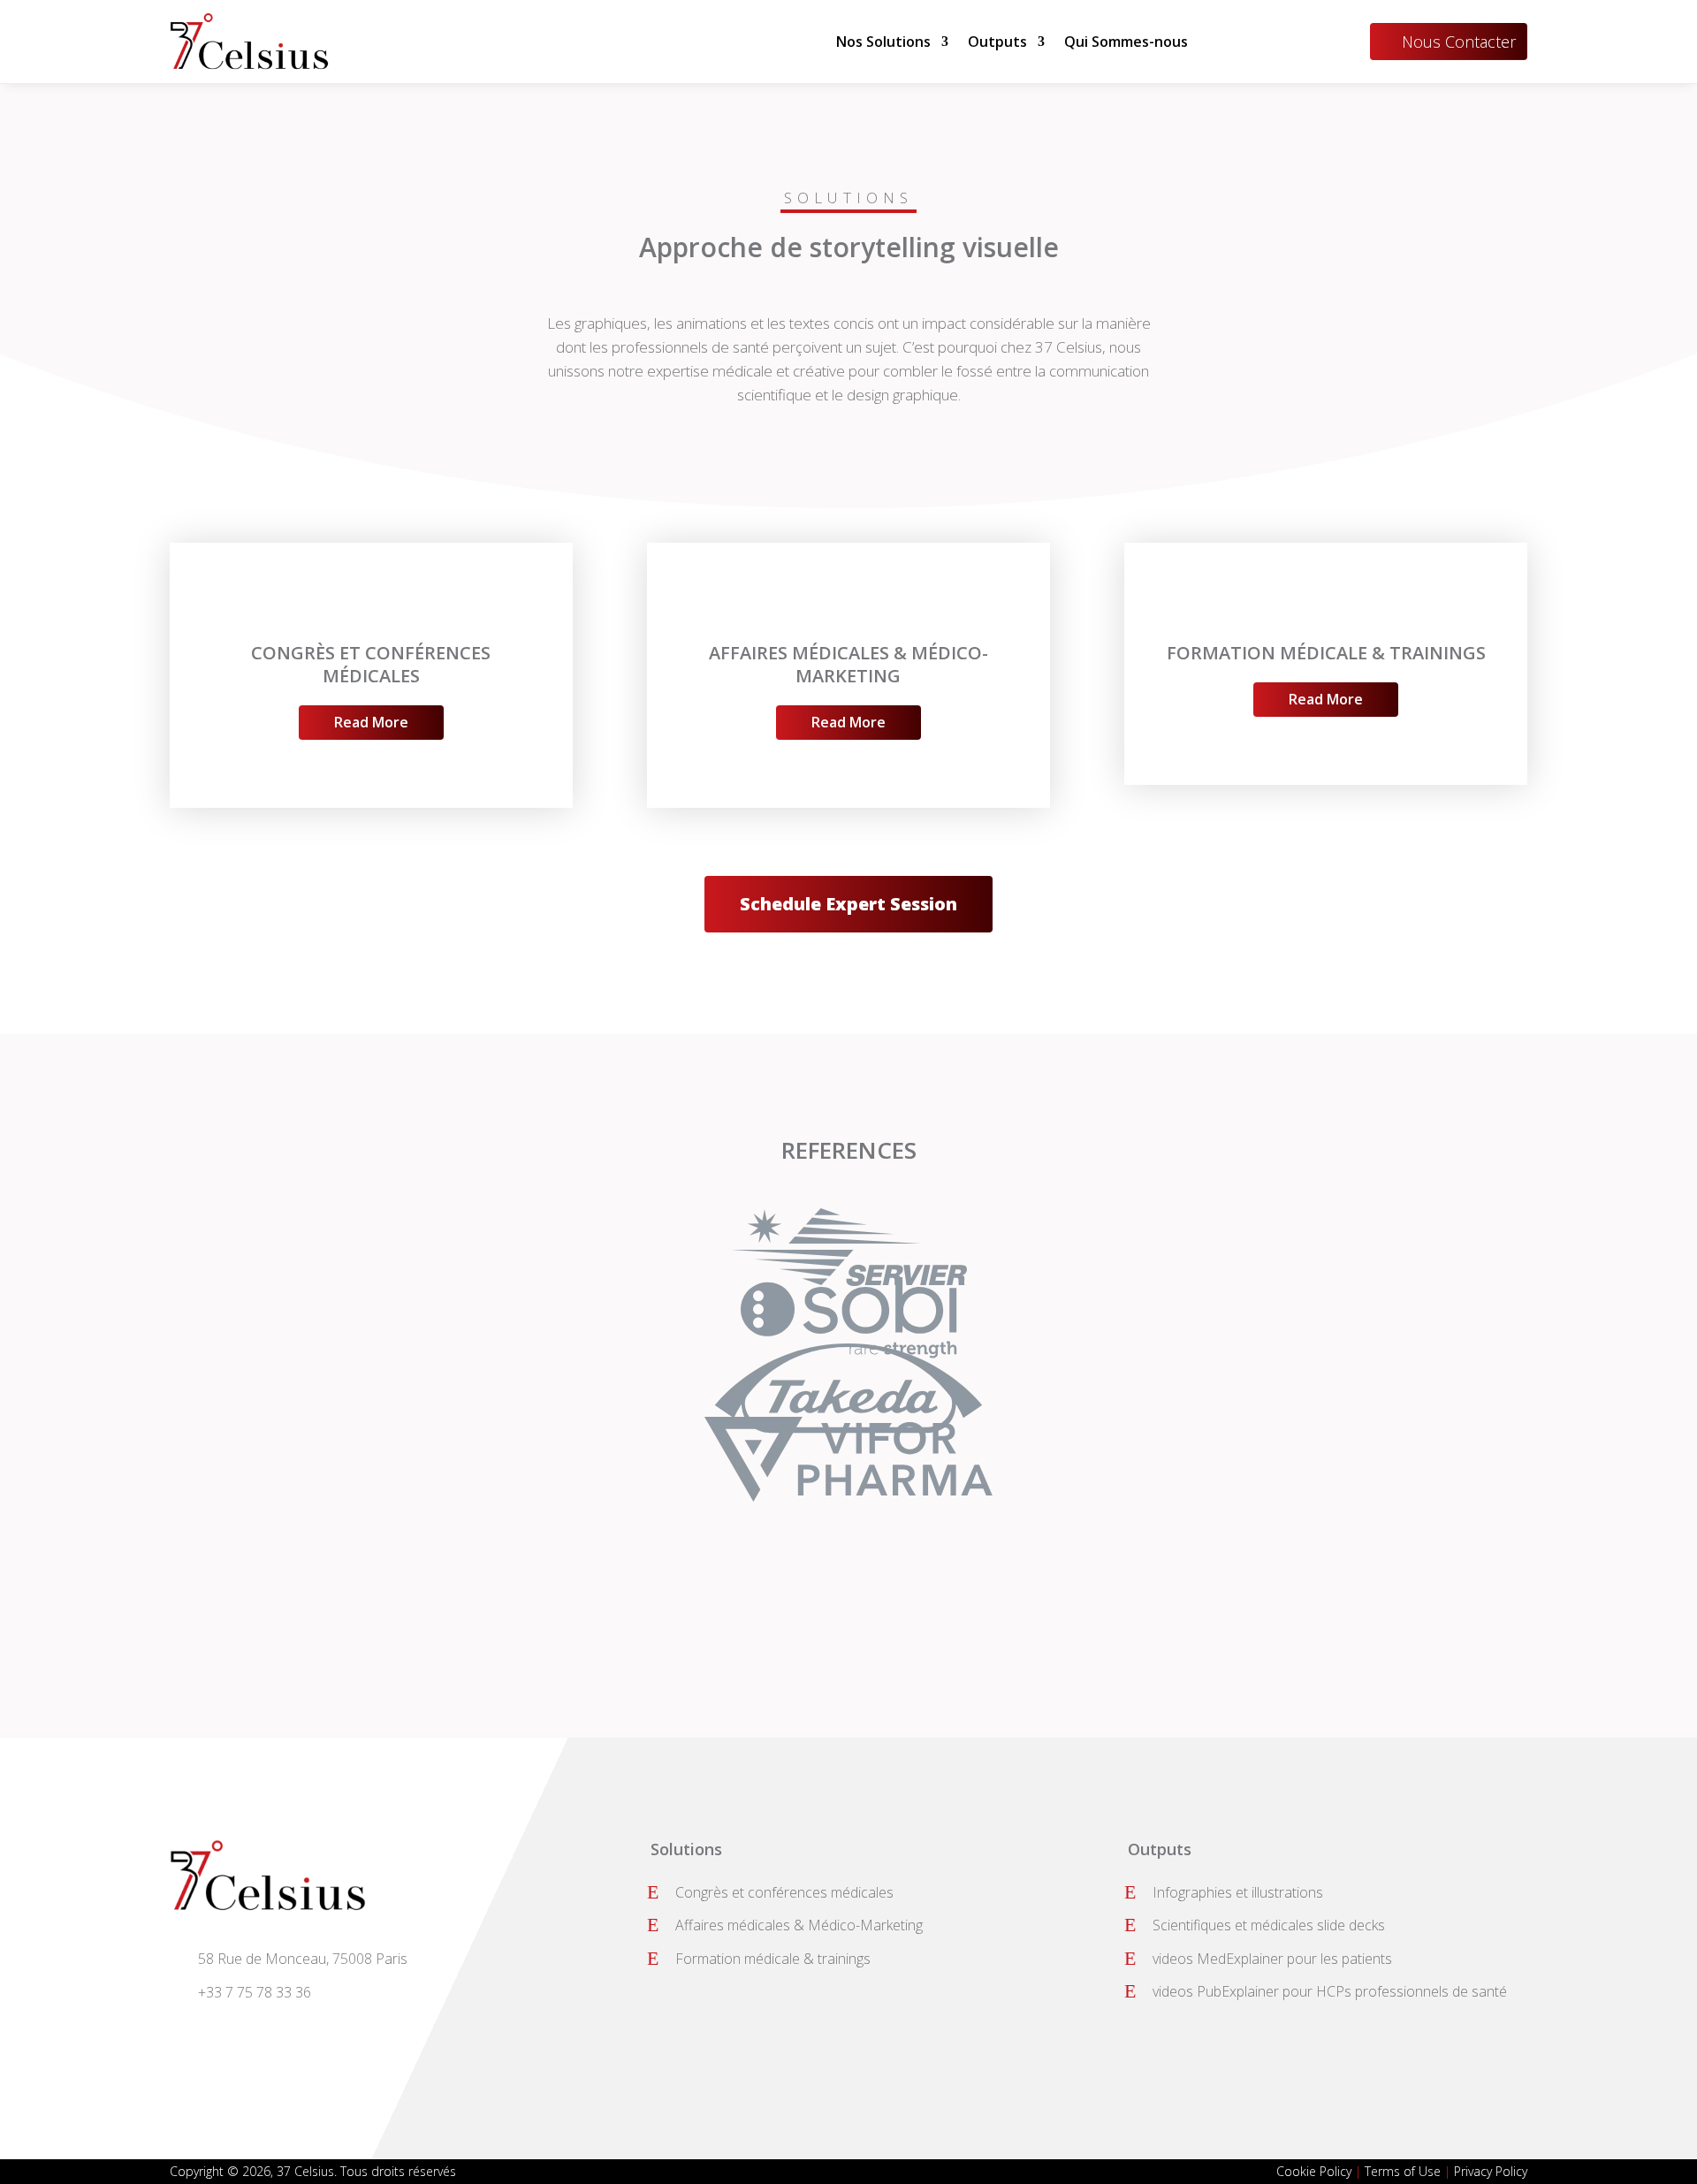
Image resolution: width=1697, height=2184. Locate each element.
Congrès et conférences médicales (784, 1892)
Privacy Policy (1491, 2171)
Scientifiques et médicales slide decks (1269, 1925)
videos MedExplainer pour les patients (1272, 1959)
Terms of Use (1403, 2171)
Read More (371, 722)
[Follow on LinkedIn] (272, 2033)
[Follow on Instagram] (315, 2033)
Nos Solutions (883, 42)
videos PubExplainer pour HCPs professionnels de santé (1330, 1991)
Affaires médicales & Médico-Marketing (799, 1925)
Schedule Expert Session (848, 904)
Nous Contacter (1459, 42)
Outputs (997, 42)
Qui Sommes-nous (1126, 42)
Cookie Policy (1314, 2171)
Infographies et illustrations (1238, 1892)
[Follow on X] (230, 2033)
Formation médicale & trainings (773, 1959)
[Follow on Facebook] (187, 2033)
